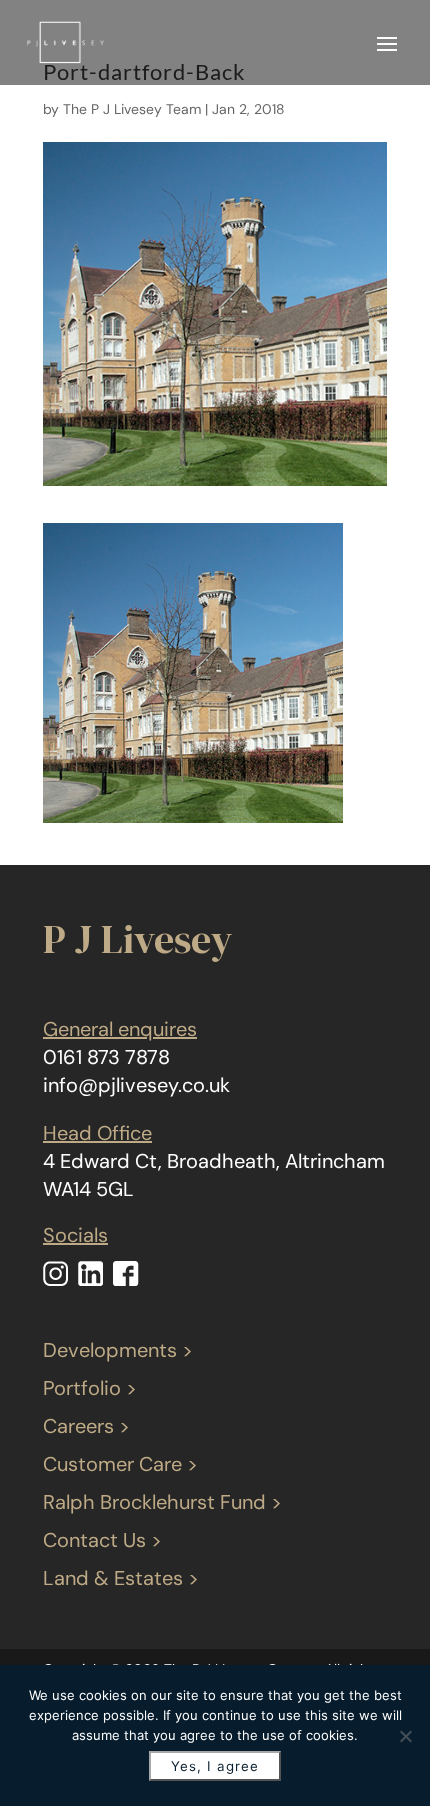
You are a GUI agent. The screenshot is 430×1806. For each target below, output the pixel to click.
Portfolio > (90, 1388)
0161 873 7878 (106, 1057)
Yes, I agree (215, 1766)
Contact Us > (102, 1540)
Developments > (118, 1350)
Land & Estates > (121, 1578)
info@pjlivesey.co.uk (136, 1085)
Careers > (86, 1426)
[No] (405, 1736)
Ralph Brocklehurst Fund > (162, 1502)
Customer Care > (120, 1464)
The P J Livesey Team (132, 109)
